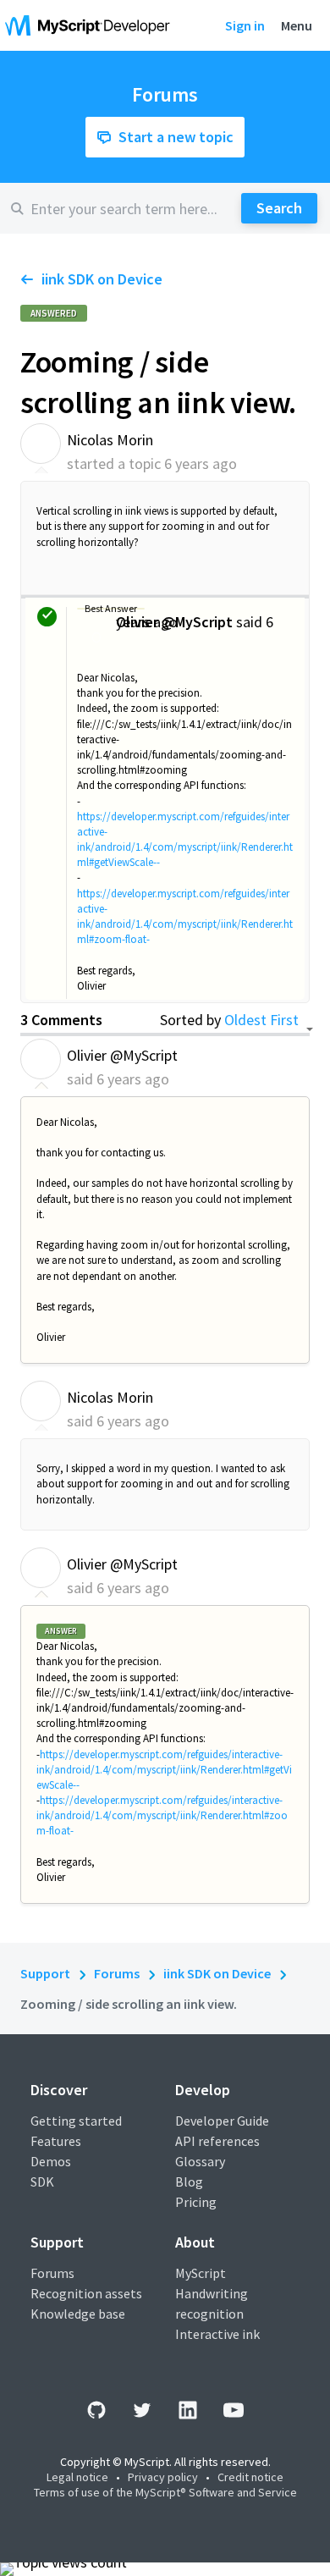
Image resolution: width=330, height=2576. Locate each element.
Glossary (200, 2161)
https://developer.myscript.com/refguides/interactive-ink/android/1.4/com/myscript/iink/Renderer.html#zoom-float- (185, 917)
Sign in (245, 25)
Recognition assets (86, 2293)
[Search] (279, 208)
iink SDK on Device (102, 279)
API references (217, 2141)
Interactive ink (217, 2334)
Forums (117, 1973)
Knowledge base (78, 2314)
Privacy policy (163, 2477)
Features (56, 2141)
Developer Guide (222, 2121)
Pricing (196, 2202)
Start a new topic (176, 137)
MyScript (201, 2273)
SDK (42, 2182)
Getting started (76, 2121)
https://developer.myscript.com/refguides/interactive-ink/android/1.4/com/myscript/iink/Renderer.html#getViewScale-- (185, 840)
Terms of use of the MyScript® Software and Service (165, 2492)
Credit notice (250, 2477)
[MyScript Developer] (91, 25)
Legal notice (77, 2477)
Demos (51, 2161)
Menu (297, 25)
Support (45, 1973)
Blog (189, 2182)
